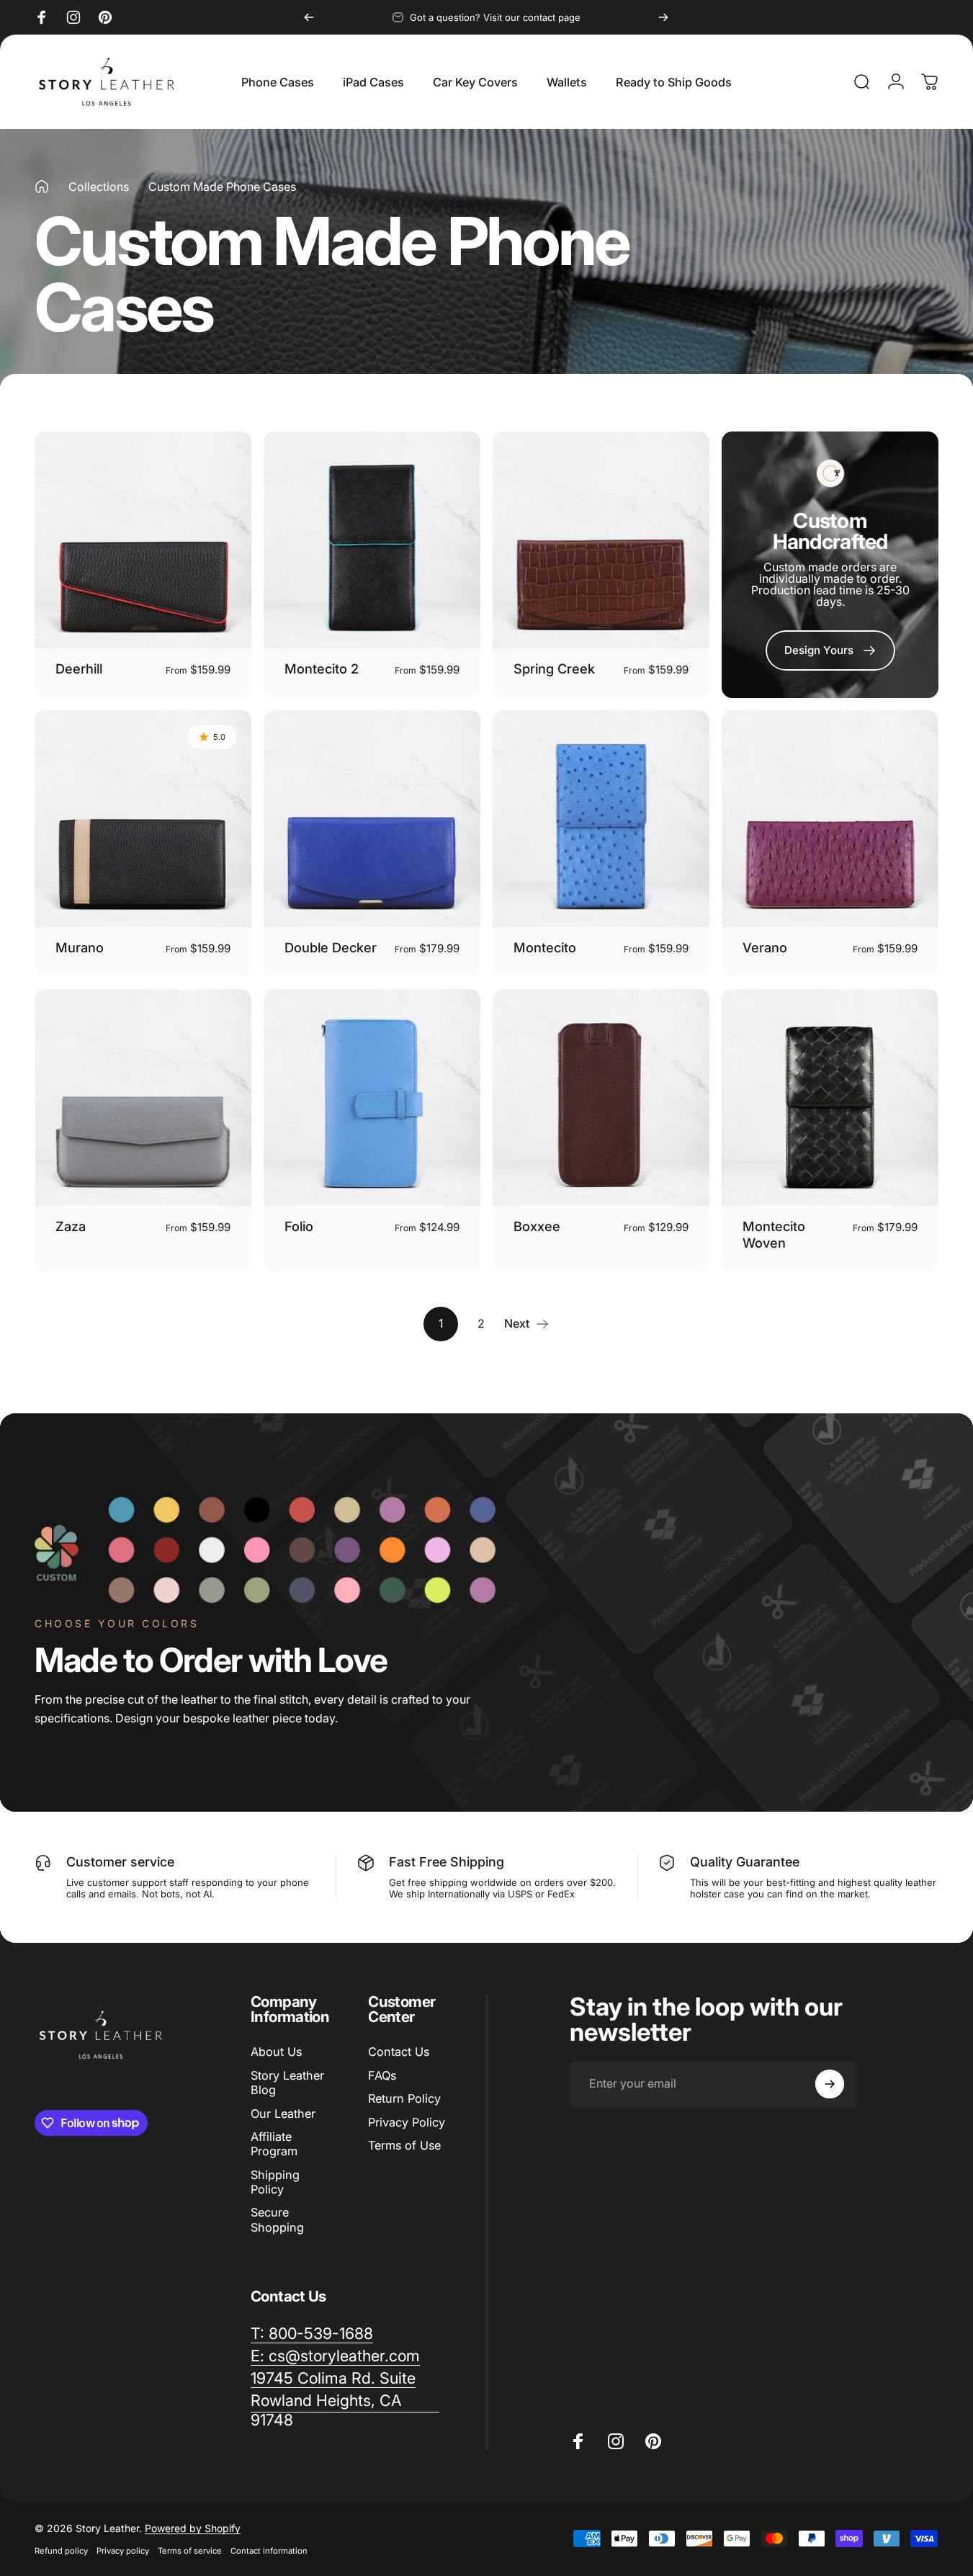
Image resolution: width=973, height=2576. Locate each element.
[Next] (663, 17)
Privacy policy (123, 2551)
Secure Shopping (277, 2219)
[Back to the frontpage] (42, 187)
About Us (276, 2052)
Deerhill (79, 668)
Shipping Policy (275, 2181)
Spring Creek (554, 668)
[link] (830, 650)
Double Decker (331, 947)
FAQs (382, 2075)
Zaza (71, 1226)
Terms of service (190, 2551)
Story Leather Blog (287, 2082)
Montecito (545, 947)
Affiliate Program (274, 2143)
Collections (99, 187)
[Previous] (309, 17)
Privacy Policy (407, 2121)
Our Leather (283, 2113)
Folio (299, 1226)
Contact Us (399, 2052)
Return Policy (404, 2098)
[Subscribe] (830, 2084)
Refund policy (61, 2551)
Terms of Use (404, 2145)
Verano (765, 947)
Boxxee (537, 1226)
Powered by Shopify (193, 2528)
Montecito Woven (774, 1234)
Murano (80, 947)
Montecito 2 (322, 668)
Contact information (269, 2551)
